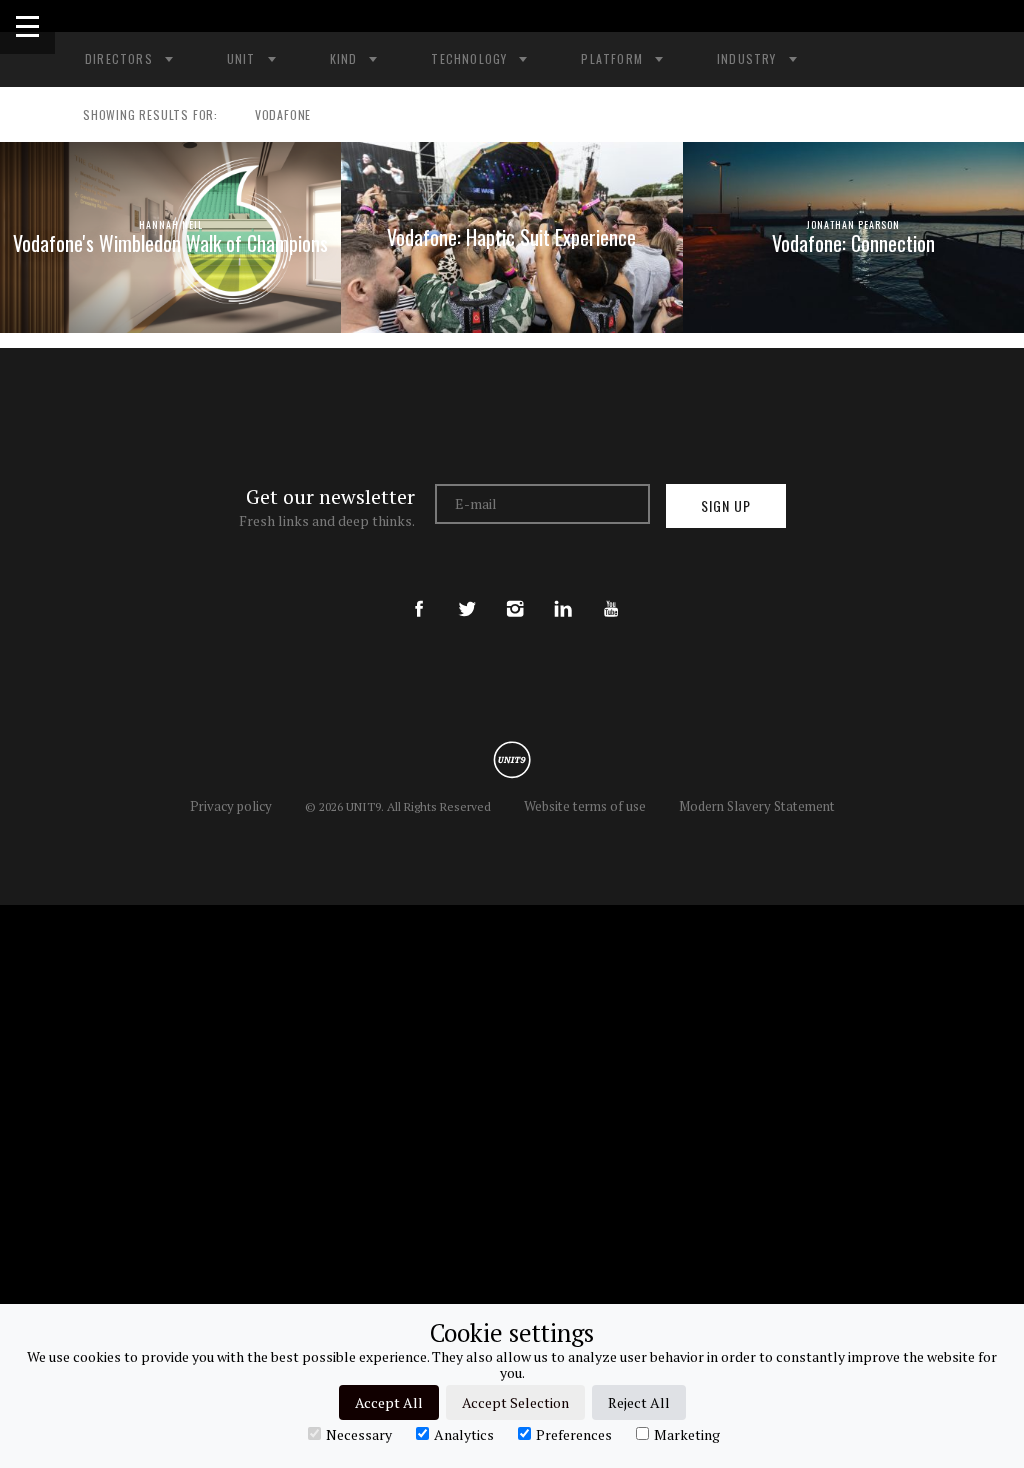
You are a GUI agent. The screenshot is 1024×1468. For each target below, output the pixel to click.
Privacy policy (231, 806)
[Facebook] (419, 592)
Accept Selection (515, 1402)
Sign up (726, 505)
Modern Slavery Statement (757, 806)
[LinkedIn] (563, 592)
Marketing (687, 1434)
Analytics (464, 1434)
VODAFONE (283, 114)
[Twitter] (467, 592)
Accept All (389, 1402)
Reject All (639, 1402)
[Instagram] (515, 592)
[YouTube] (611, 592)
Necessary (359, 1434)
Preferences (574, 1434)
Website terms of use (585, 806)
